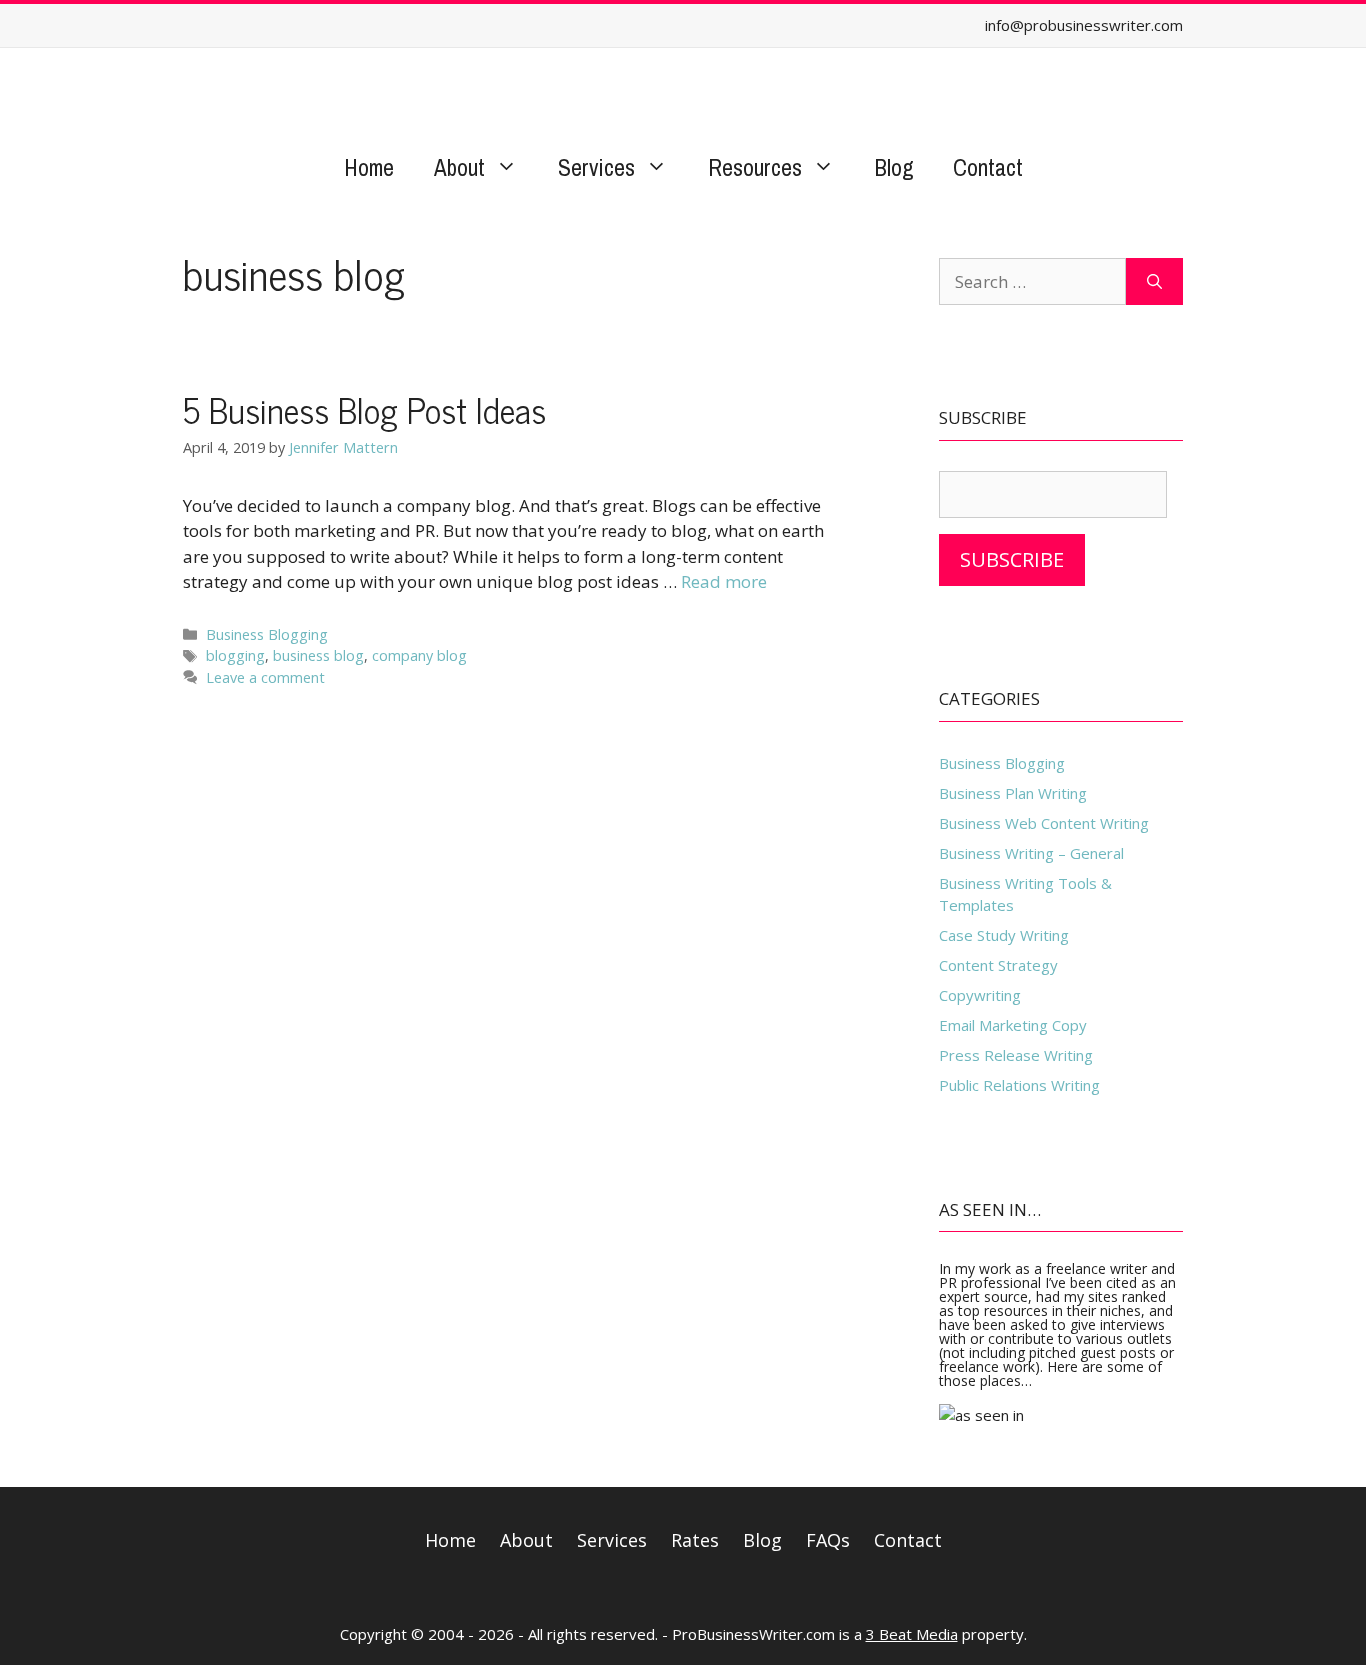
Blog (894, 167)
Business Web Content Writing (1044, 823)
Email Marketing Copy (1013, 1025)
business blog (318, 655)
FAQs (828, 1540)
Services (596, 167)
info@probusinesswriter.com (1084, 25)
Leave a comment (265, 677)
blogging (235, 655)
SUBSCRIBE (1012, 559)
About (459, 167)
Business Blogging (267, 634)
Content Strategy (998, 965)
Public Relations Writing (1019, 1085)
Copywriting (980, 995)
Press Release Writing (1016, 1055)
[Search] (1154, 282)
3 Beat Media (912, 1634)
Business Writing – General (1031, 853)
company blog (419, 655)
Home (369, 167)
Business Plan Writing (1013, 793)
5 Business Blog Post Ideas (364, 409)
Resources (755, 167)
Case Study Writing (1004, 935)
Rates (695, 1540)
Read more (724, 581)
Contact (988, 167)
